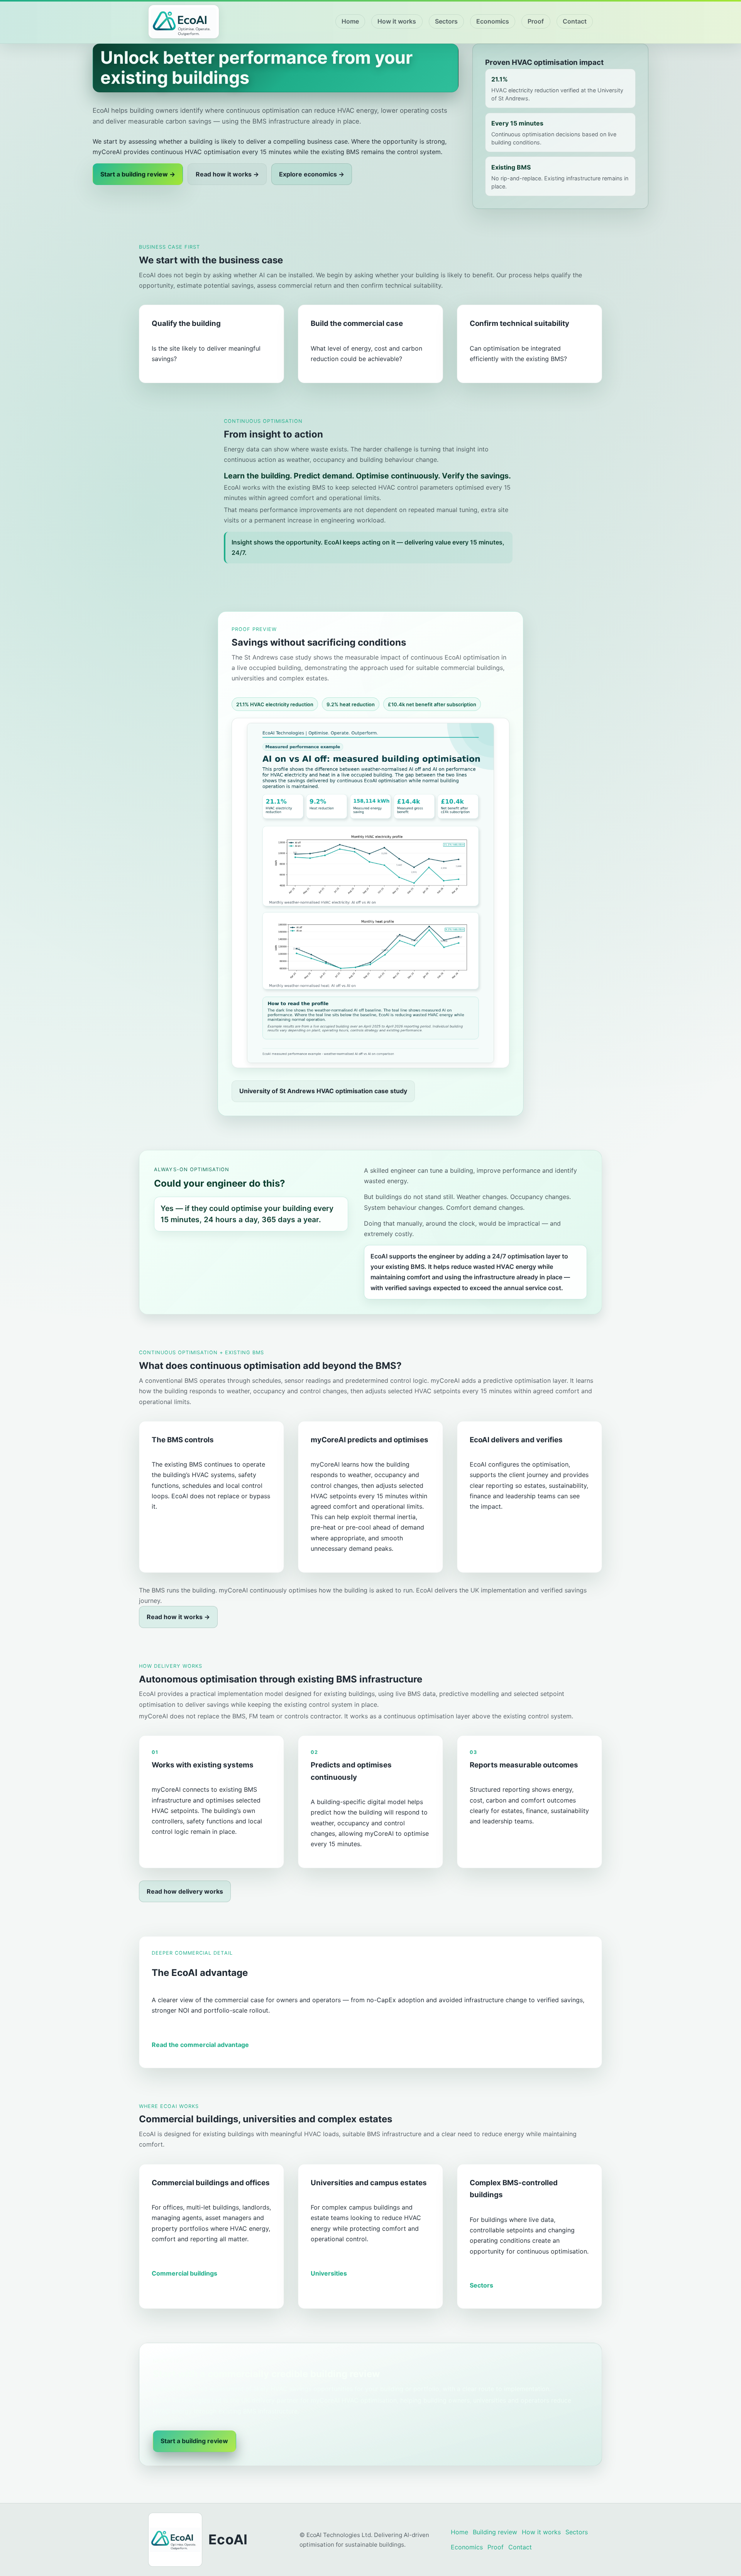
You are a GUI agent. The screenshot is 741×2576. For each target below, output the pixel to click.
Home (350, 21)
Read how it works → (227, 174)
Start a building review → (138, 174)
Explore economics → (312, 174)
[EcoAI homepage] (184, 22)
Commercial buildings (184, 2273)
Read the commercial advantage (200, 2045)
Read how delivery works (185, 1891)
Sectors (446, 21)
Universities (329, 2273)
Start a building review (194, 2441)
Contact (575, 21)
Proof (536, 21)
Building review (495, 2532)
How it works (397, 21)
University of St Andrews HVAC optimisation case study (323, 1091)
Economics (493, 21)
